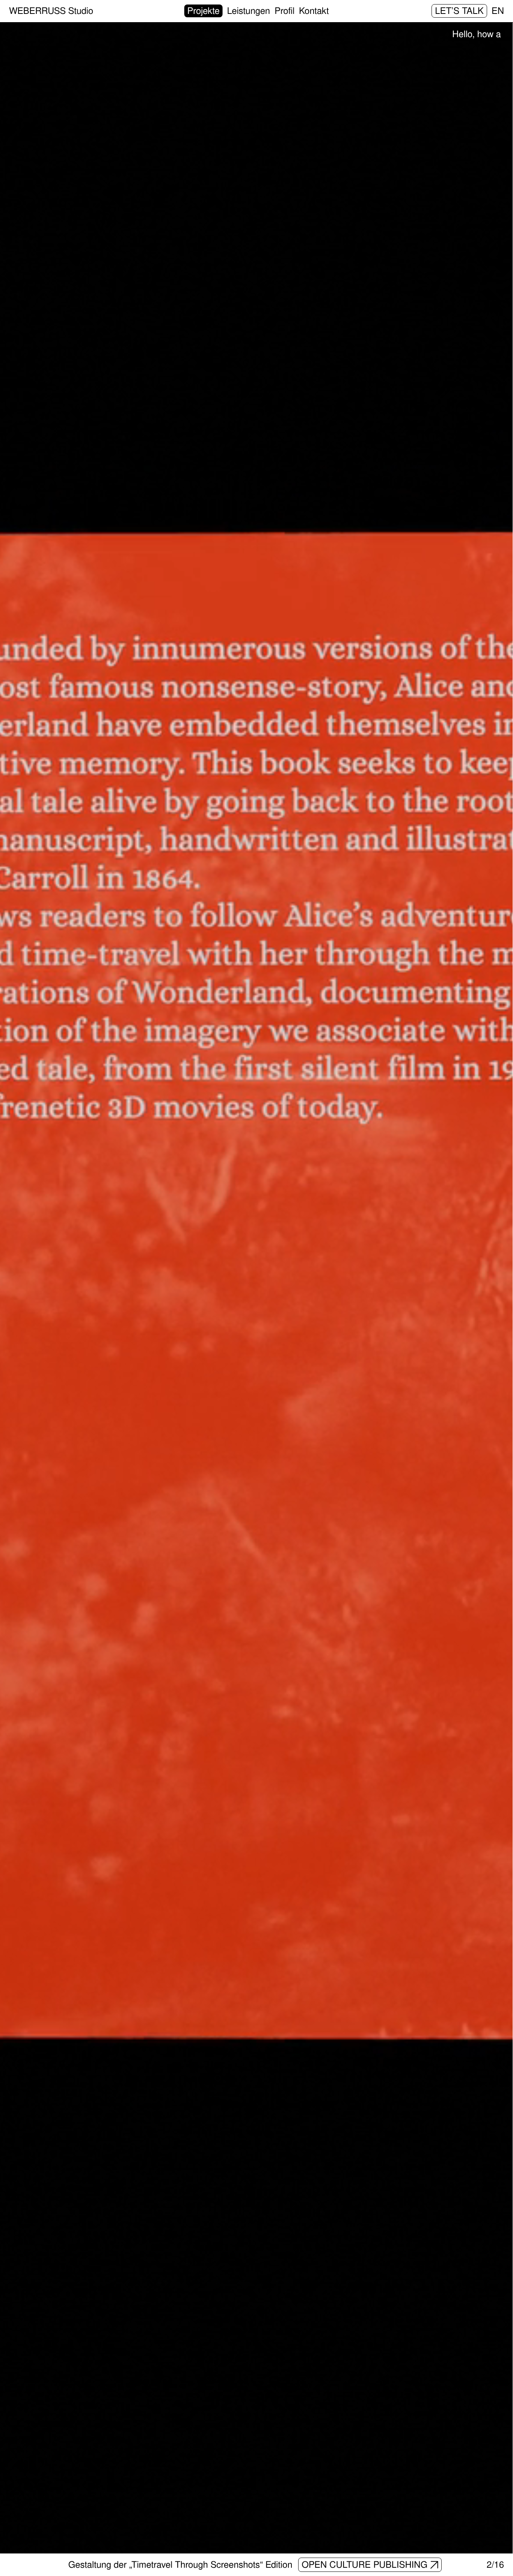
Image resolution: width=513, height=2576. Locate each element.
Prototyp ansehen (370, 2564)
